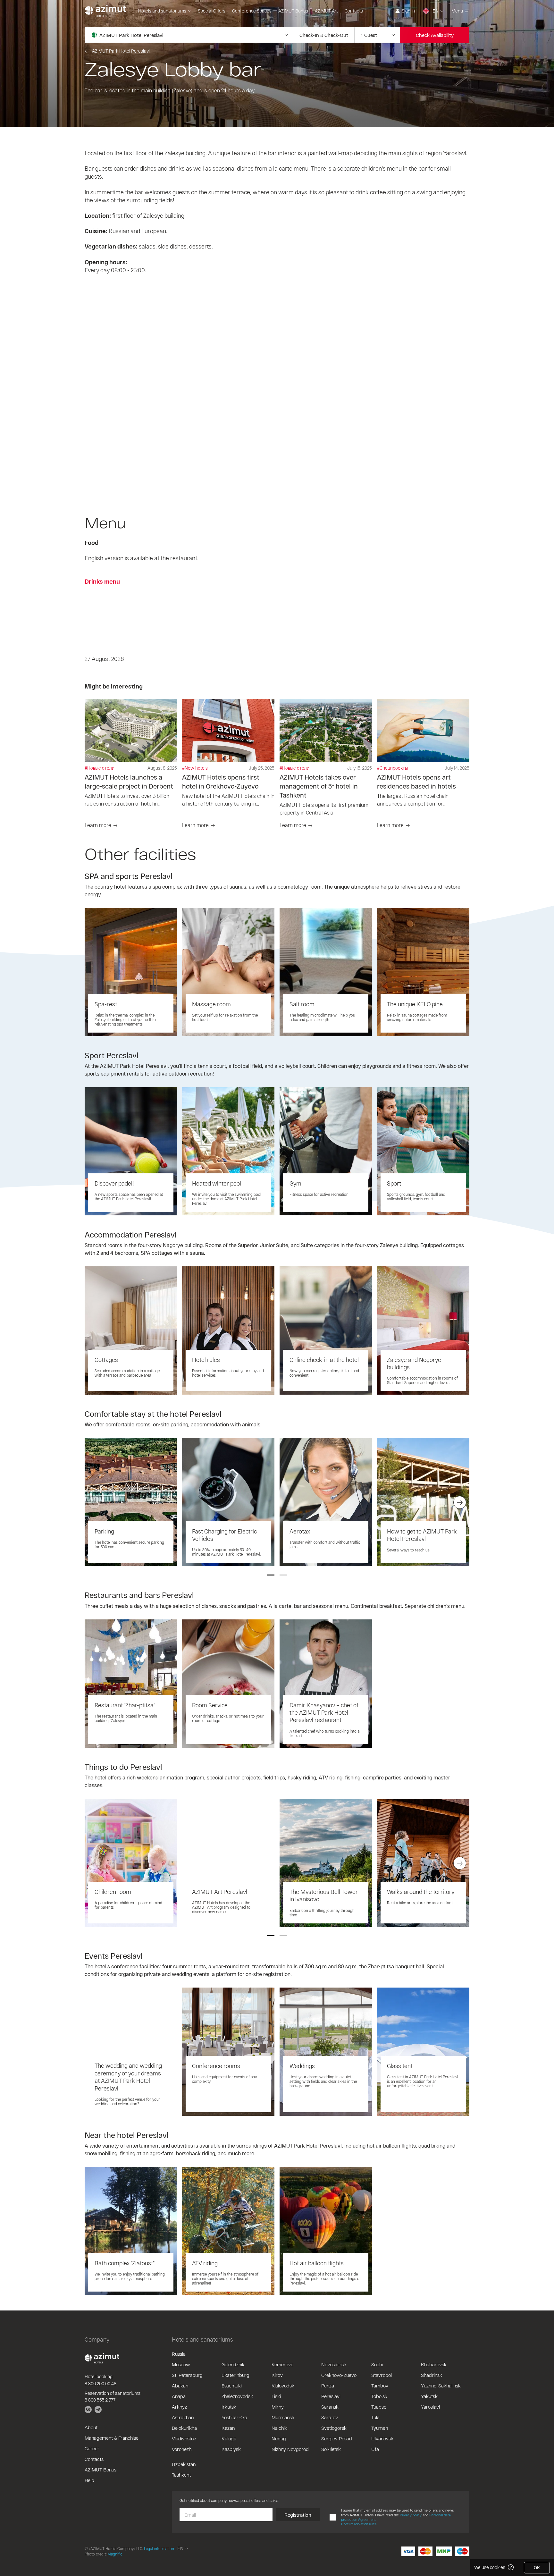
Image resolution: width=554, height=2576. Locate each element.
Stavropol (382, 2375)
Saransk (330, 2407)
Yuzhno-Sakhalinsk (441, 2386)
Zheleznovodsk (237, 2396)
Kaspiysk (231, 2449)
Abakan (180, 2386)
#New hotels (195, 768)
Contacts (354, 11)
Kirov (277, 2375)
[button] (271, 1575)
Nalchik (279, 2428)
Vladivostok (184, 2438)
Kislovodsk (283, 2386)
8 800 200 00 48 (101, 2383)
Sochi (377, 2364)
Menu (457, 11)
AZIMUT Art (326, 11)
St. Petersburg (187, 2375)
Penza (328, 2386)
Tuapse (379, 2407)
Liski (276, 2396)
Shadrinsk (432, 2375)
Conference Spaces (252, 11)
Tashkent (181, 2475)
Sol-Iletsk (331, 2449)
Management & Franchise (112, 2438)
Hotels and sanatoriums (162, 11)
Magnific (115, 2554)
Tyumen (380, 2428)
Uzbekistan (184, 2464)
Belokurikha (184, 2428)
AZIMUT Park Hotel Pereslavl (121, 51)
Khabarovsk (434, 2364)
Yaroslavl (430, 2407)
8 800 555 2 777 (100, 2400)
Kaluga (229, 2438)
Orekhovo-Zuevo (339, 2375)
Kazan (228, 2428)
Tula (375, 2417)
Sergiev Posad (337, 2438)
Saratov (330, 2417)
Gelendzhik (233, 2364)
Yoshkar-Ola (234, 2417)
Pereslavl (331, 2396)
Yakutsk (429, 2396)
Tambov (380, 2386)
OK (537, 2568)
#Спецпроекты (393, 768)
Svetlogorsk (334, 2428)
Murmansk (283, 2417)
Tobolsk (379, 2396)
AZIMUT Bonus (293, 11)
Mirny (278, 2407)
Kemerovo (282, 2364)
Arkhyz (179, 2407)
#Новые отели (100, 768)
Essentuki (232, 2386)
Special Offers (212, 11)
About (91, 2427)
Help (89, 2480)
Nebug (279, 2438)
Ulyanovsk (382, 2438)
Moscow (181, 2364)
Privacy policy (411, 2515)
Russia (179, 2354)
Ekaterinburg (235, 2375)
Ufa (375, 2449)
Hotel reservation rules (359, 2524)
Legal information (159, 2548)
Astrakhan (183, 2417)
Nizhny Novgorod (290, 2449)
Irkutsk (229, 2407)
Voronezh (182, 2449)
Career (92, 2448)
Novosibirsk (334, 2364)
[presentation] (94, 1502)
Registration (298, 2515)
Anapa (179, 2396)
